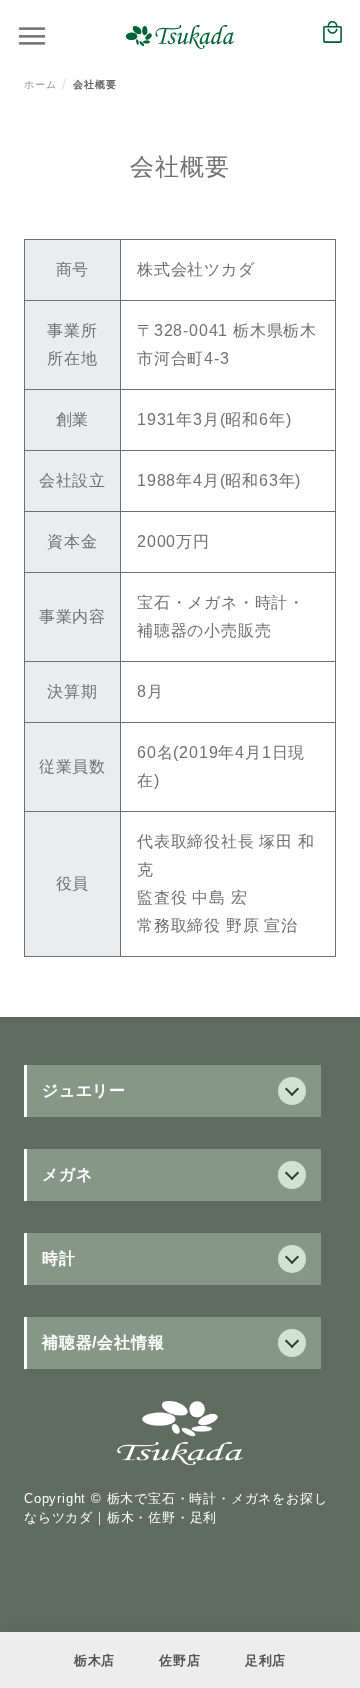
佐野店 (179, 1660)
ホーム (40, 84)
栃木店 (94, 1660)
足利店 (265, 1660)
